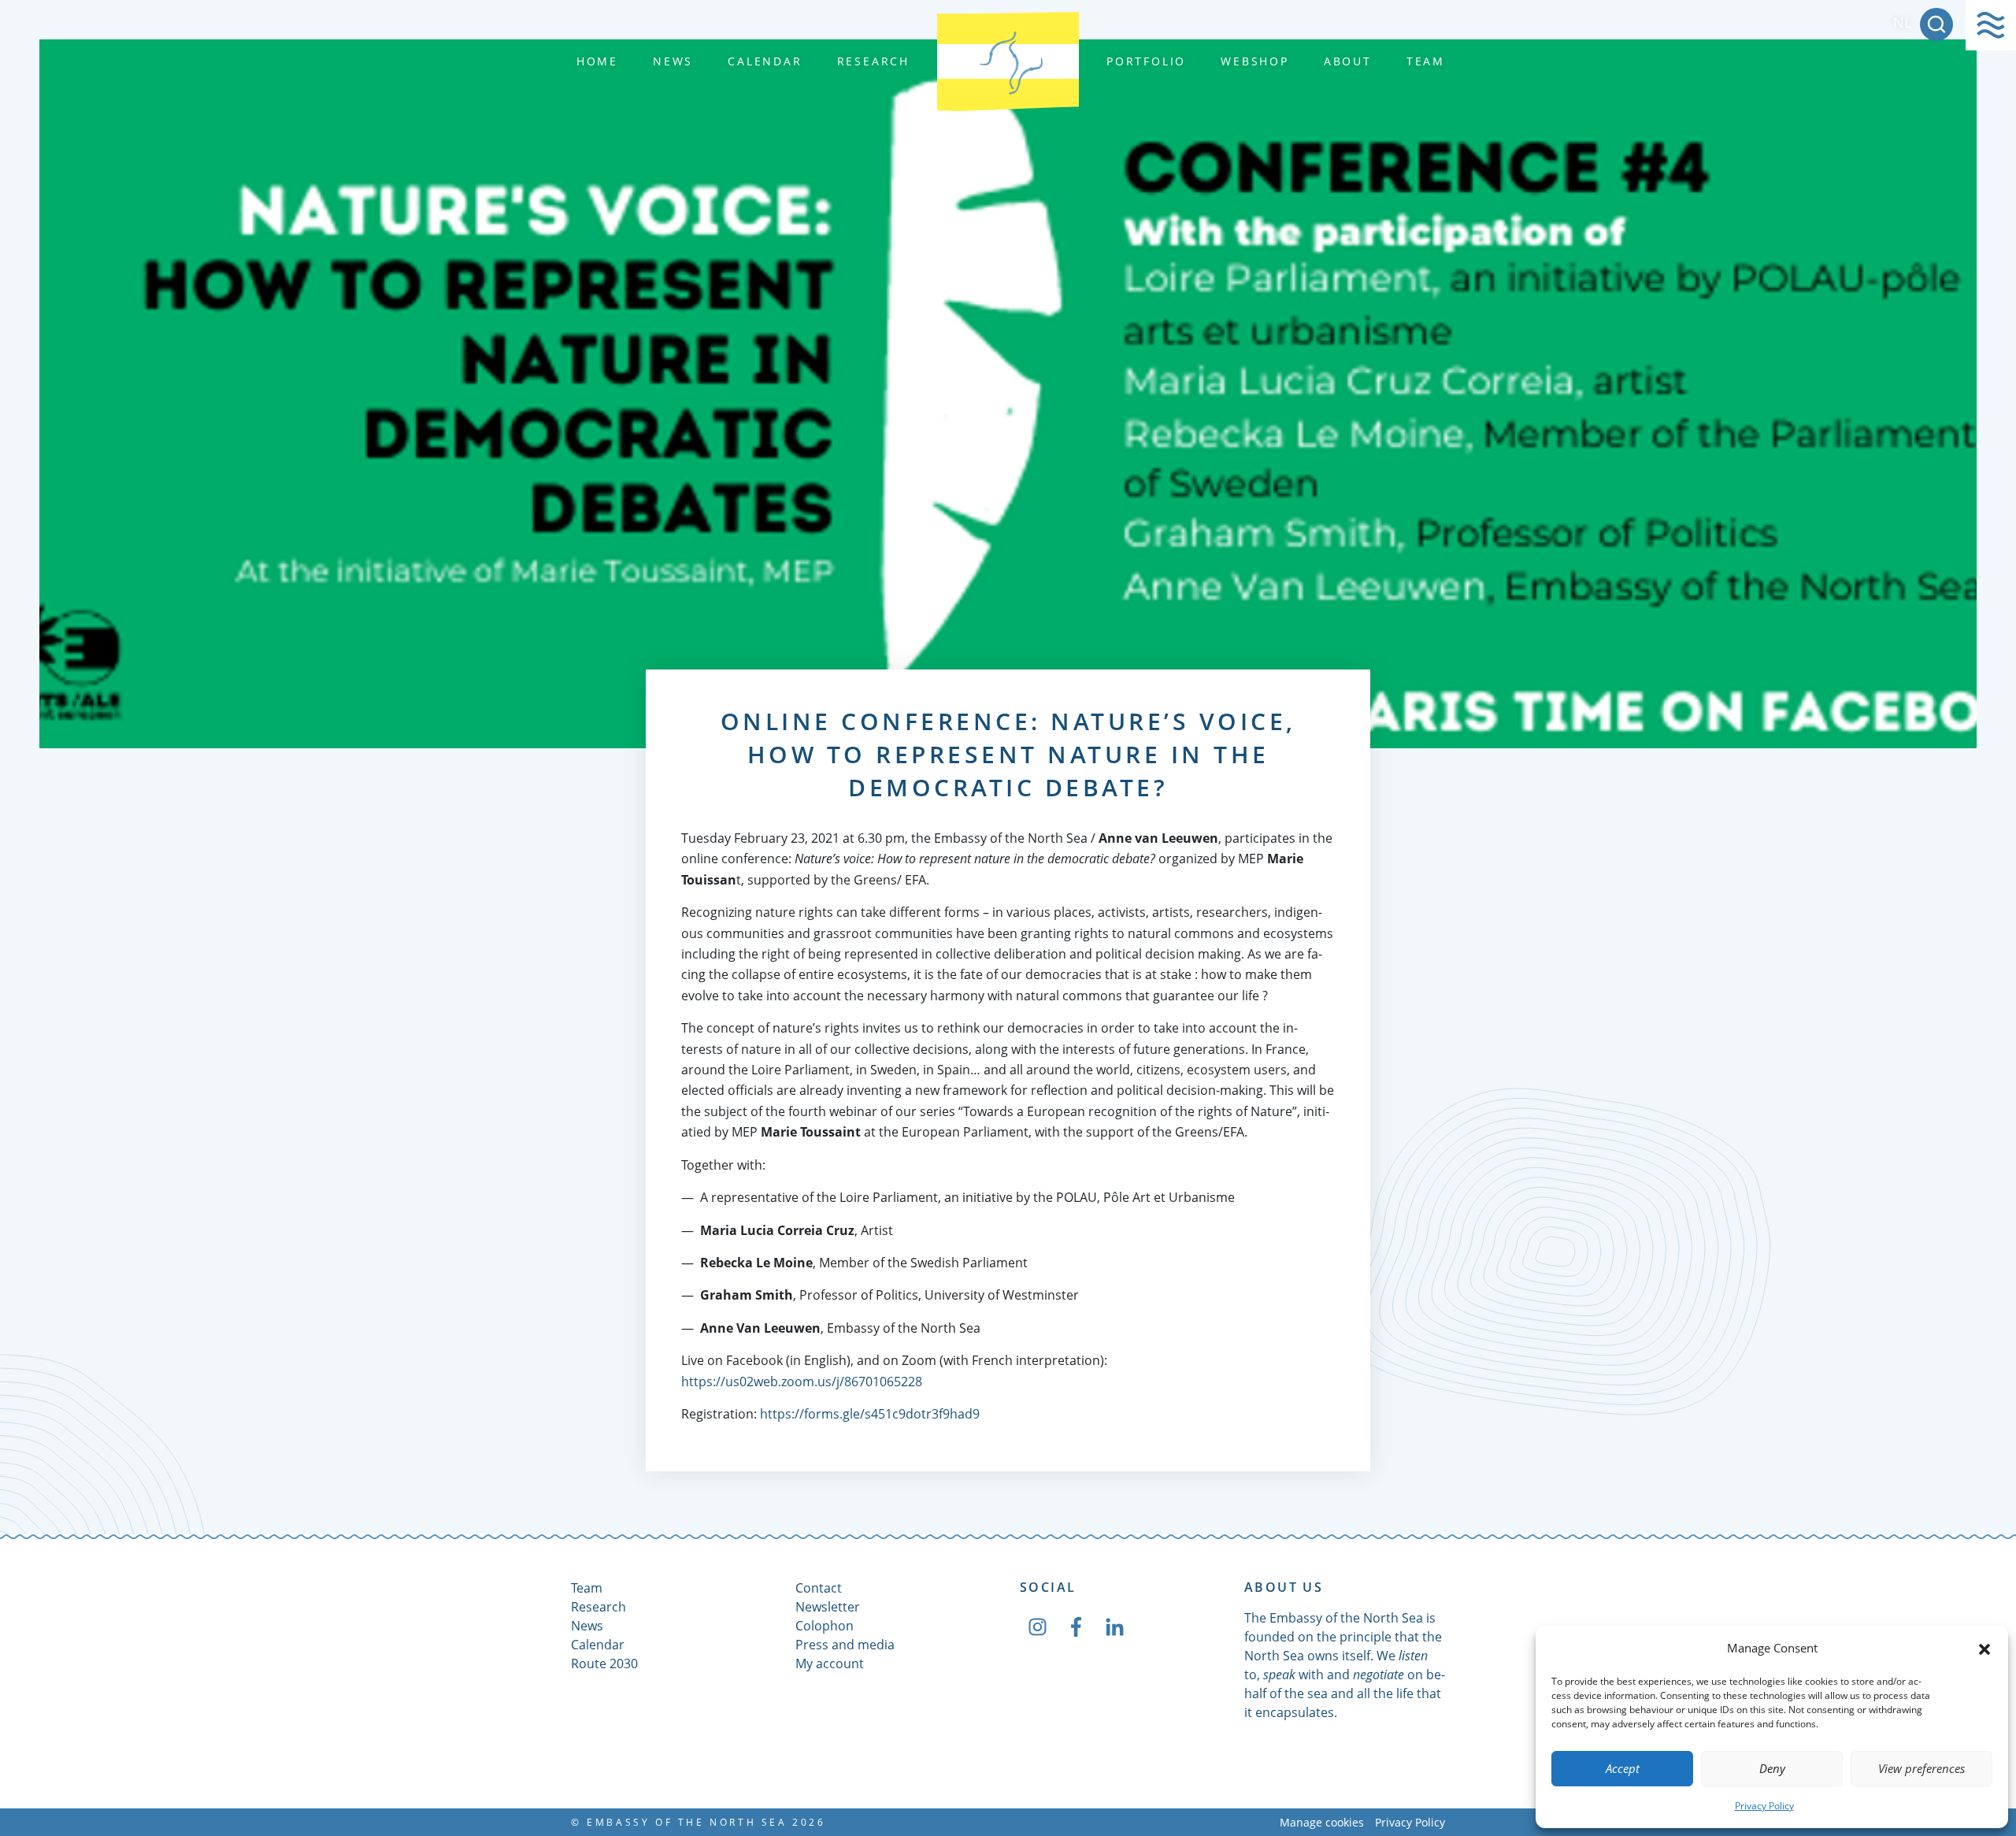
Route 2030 (604, 1664)
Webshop (1255, 61)
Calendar (765, 61)
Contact (819, 1588)
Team (1426, 61)
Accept (1623, 1768)
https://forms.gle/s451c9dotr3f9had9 (870, 1414)
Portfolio (1146, 61)
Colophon (825, 1626)
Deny (1772, 1768)
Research (873, 61)
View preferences (1921, 1768)
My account (830, 1664)
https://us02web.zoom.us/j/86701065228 (802, 1382)
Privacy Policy (1764, 1806)
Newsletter (828, 1607)
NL (1902, 22)
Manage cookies (1322, 1822)
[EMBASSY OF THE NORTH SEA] (1008, 61)
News (673, 61)
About (1348, 61)
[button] (1984, 1648)
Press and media (845, 1645)
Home (597, 61)
